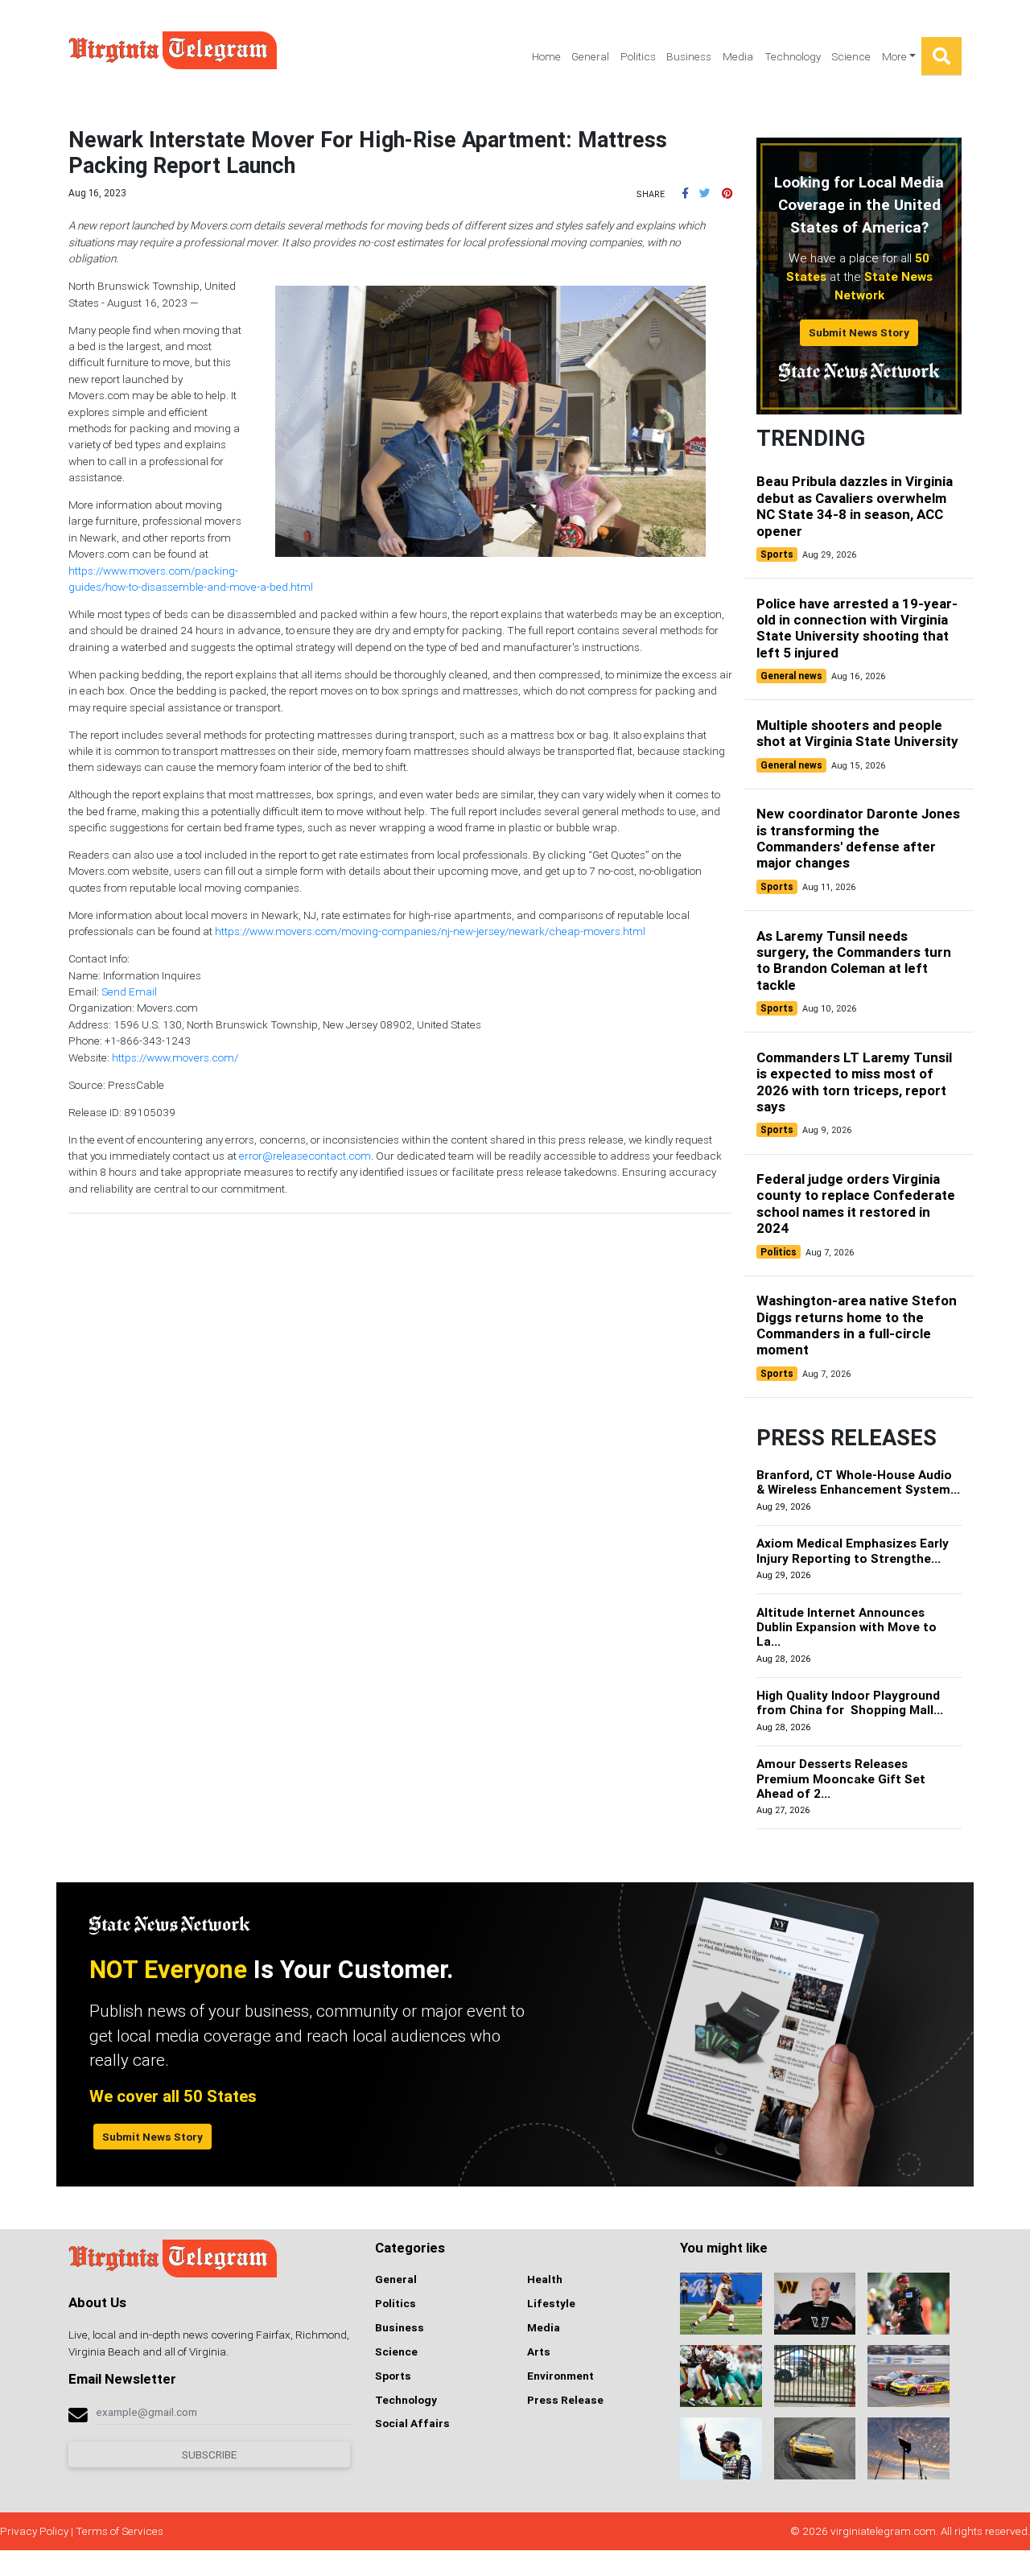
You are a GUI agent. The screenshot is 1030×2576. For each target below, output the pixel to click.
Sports (393, 2376)
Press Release (565, 2400)
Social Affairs (412, 2423)
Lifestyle (551, 2303)
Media (738, 56)
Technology (793, 56)
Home (546, 56)
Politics (638, 56)
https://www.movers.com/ (175, 1057)
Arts (539, 2351)
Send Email (129, 991)
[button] (685, 193)
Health (545, 2279)
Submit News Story (859, 332)
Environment (560, 2376)
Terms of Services (119, 2531)
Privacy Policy (34, 2531)
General (590, 56)
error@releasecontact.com (305, 1156)
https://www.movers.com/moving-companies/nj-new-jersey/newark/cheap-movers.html (430, 931)
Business (689, 56)
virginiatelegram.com (883, 2531)
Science (851, 56)
